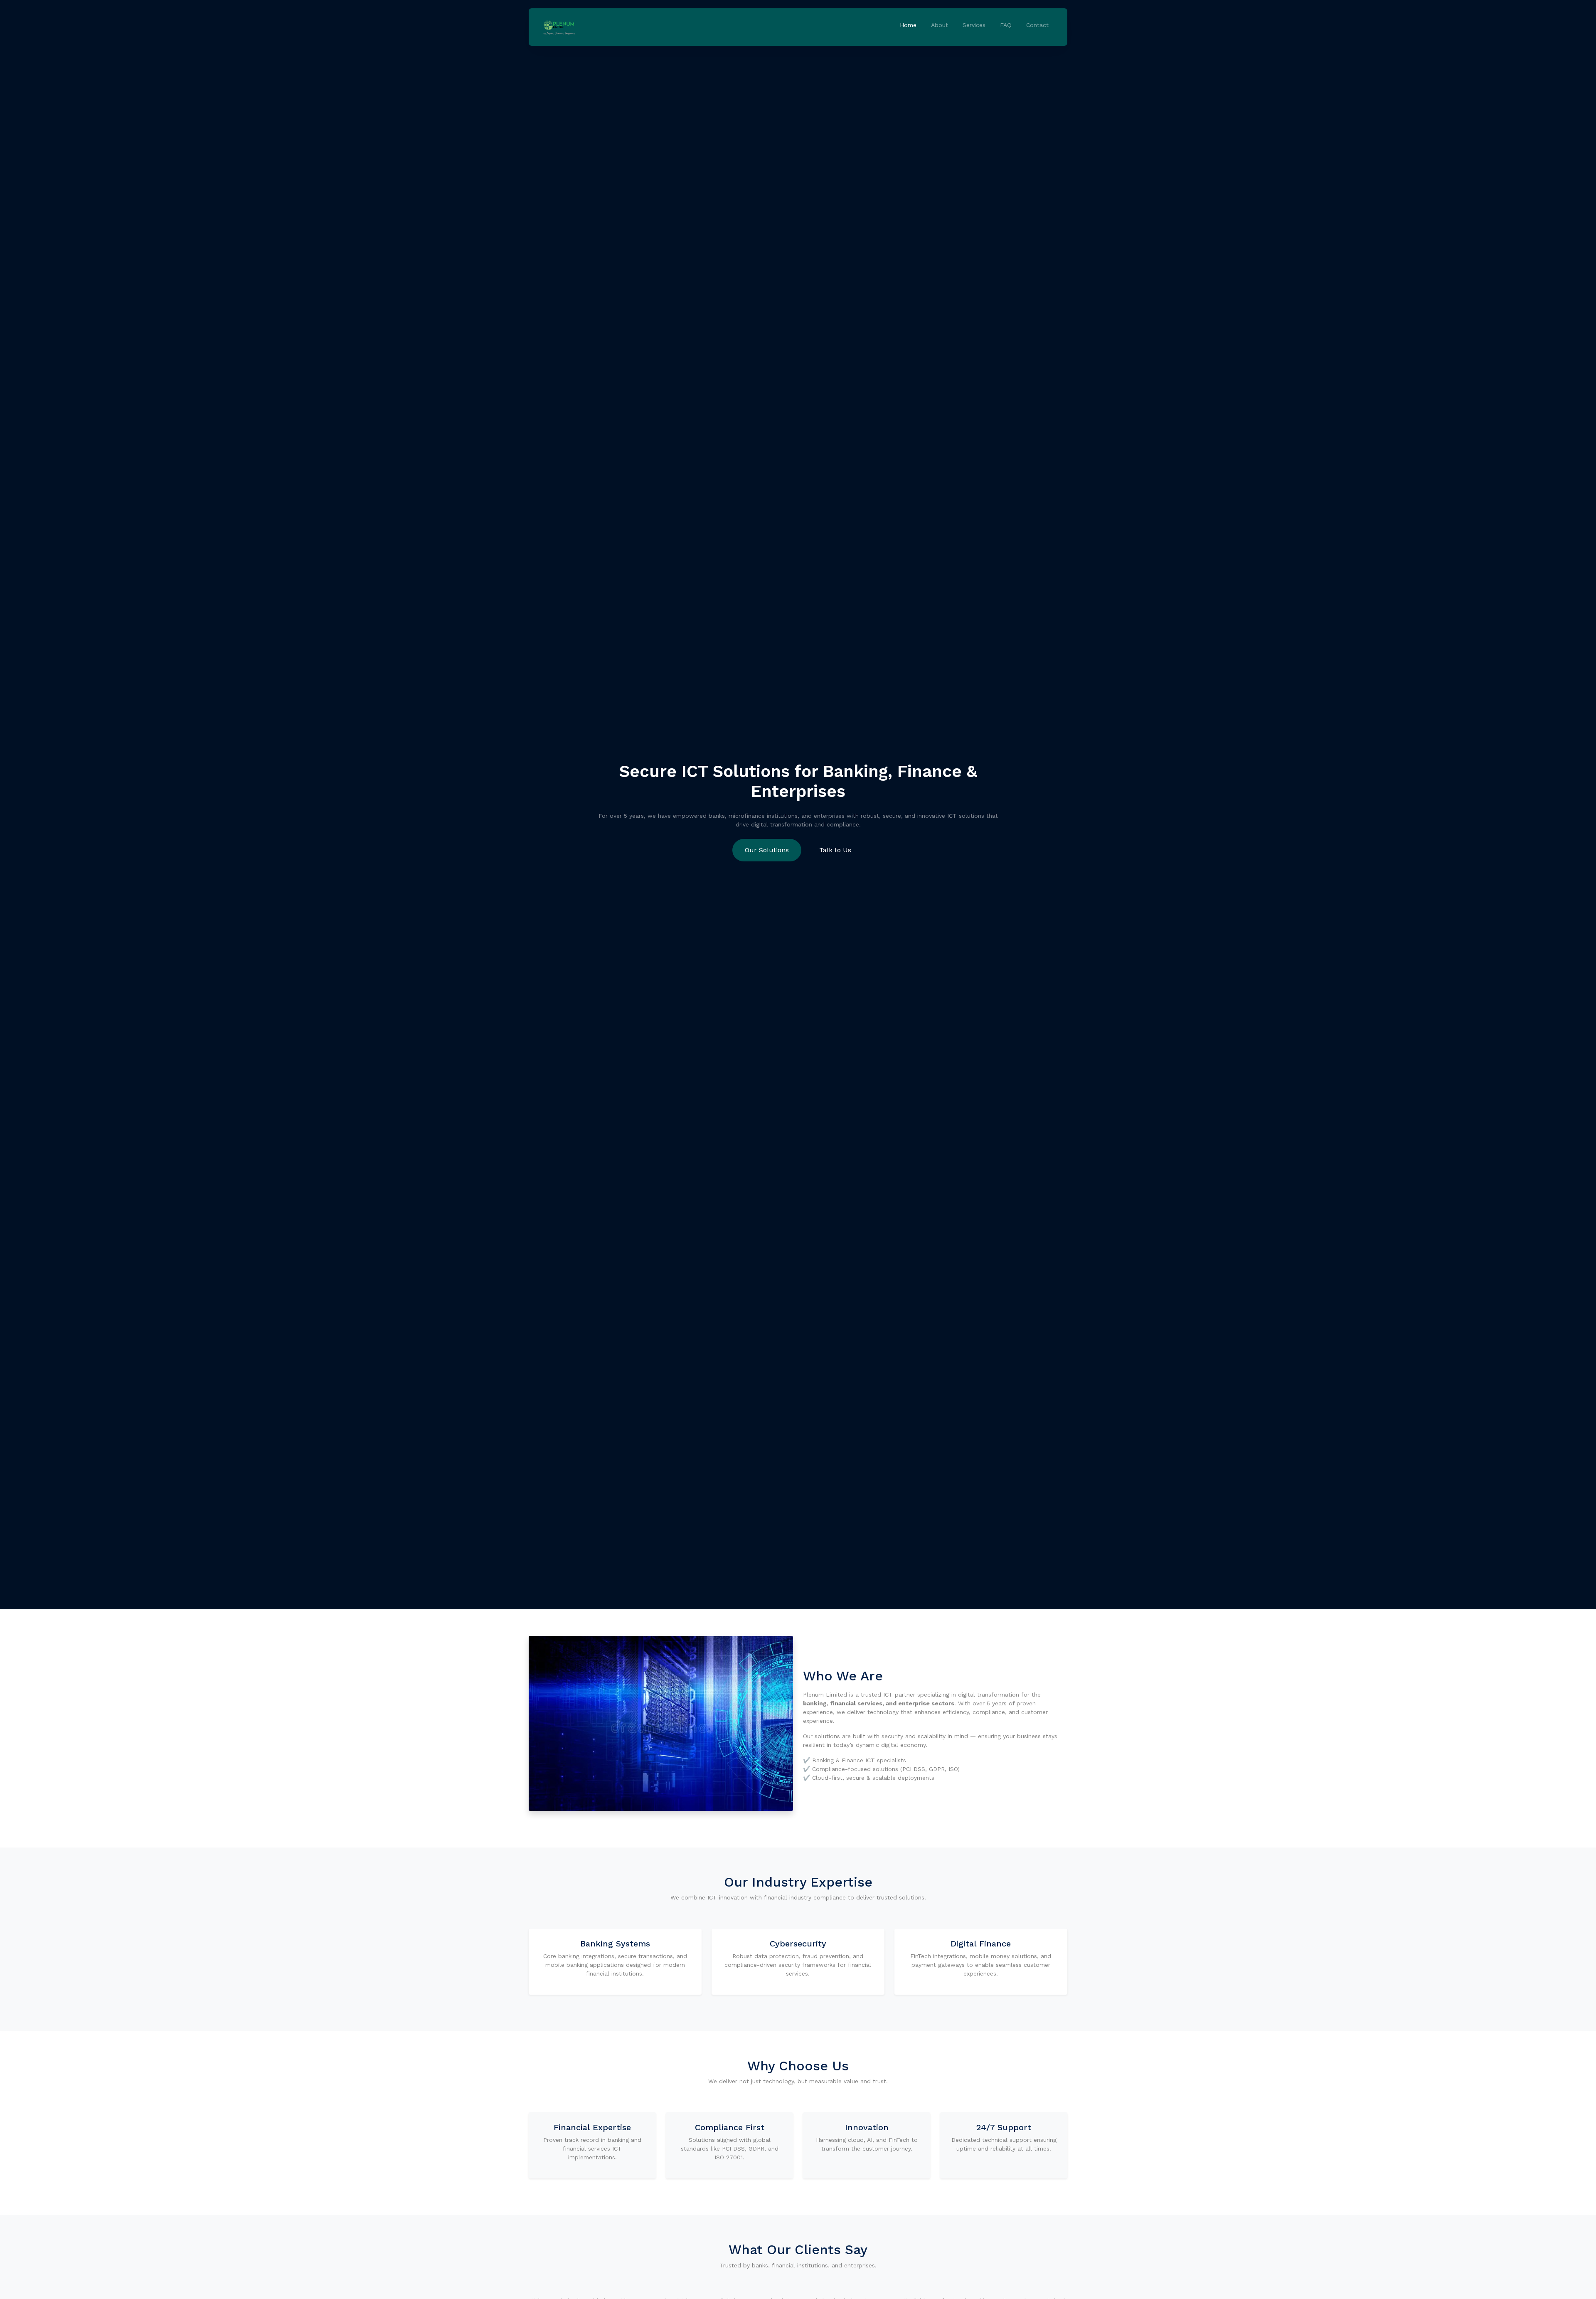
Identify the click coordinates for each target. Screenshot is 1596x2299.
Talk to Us (835, 850)
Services (974, 25)
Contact (1037, 25)
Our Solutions (767, 850)
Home (908, 25)
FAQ (1006, 25)
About (940, 25)
